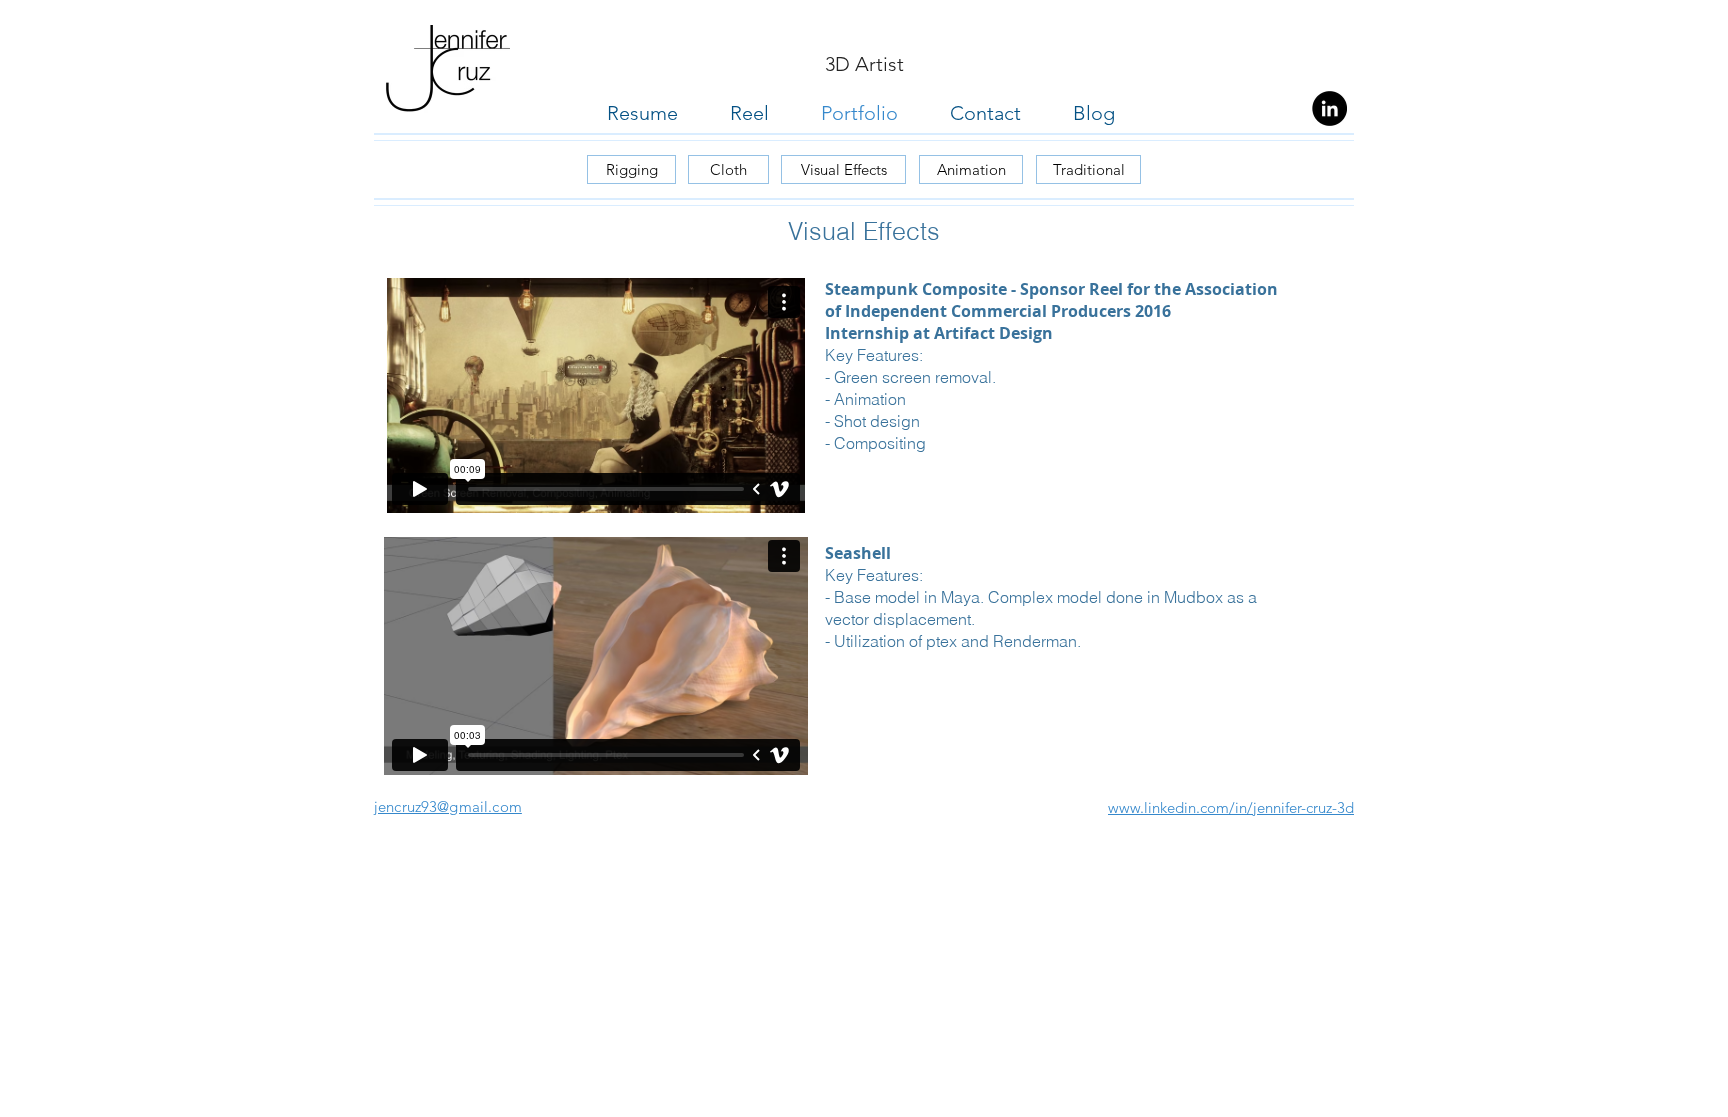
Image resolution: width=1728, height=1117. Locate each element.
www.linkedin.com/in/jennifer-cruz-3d (1231, 807)
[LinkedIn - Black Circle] (1329, 108)
